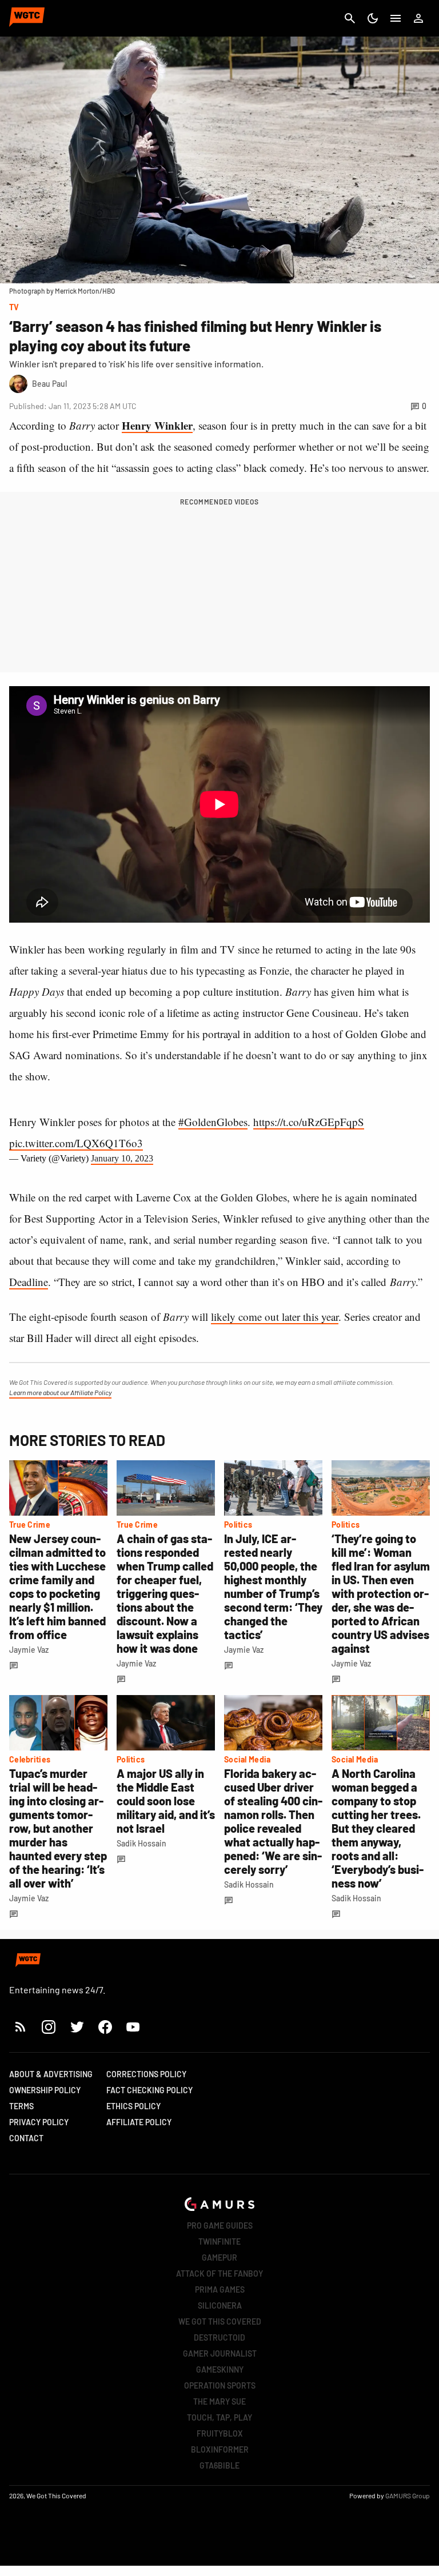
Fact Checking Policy (149, 2090)
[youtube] (133, 2027)
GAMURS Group (408, 2495)
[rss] (21, 2027)
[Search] (350, 18)
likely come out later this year (275, 1317)
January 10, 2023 (122, 1158)
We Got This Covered (220, 2321)
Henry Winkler (157, 425)
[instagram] (48, 2027)
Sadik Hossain (141, 1843)
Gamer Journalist (220, 2353)
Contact (26, 2138)
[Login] (418, 18)
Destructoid (219, 2337)
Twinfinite (219, 2242)
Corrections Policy (146, 2074)
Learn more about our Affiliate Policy (60, 1392)
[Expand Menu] (396, 18)
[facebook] (105, 2027)
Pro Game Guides (220, 2226)
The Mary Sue (219, 2401)
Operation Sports (220, 2385)
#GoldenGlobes (213, 1122)
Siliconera (220, 2305)
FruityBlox (220, 2433)
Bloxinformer (220, 2449)
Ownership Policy (45, 2090)
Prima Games (220, 2289)
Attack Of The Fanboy (219, 2273)
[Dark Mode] (373, 18)
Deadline (29, 1282)
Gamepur (219, 2257)
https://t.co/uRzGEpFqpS (309, 1122)
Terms (21, 2106)
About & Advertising (51, 2074)
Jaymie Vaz (29, 1650)
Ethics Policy (133, 2106)
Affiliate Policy (139, 2122)
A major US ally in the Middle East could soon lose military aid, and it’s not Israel (166, 1801)
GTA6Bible (219, 2465)
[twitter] (77, 2027)
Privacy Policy (39, 2122)
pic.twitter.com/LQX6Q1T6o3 (76, 1143)
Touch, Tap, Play (219, 2417)
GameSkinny (220, 2369)
